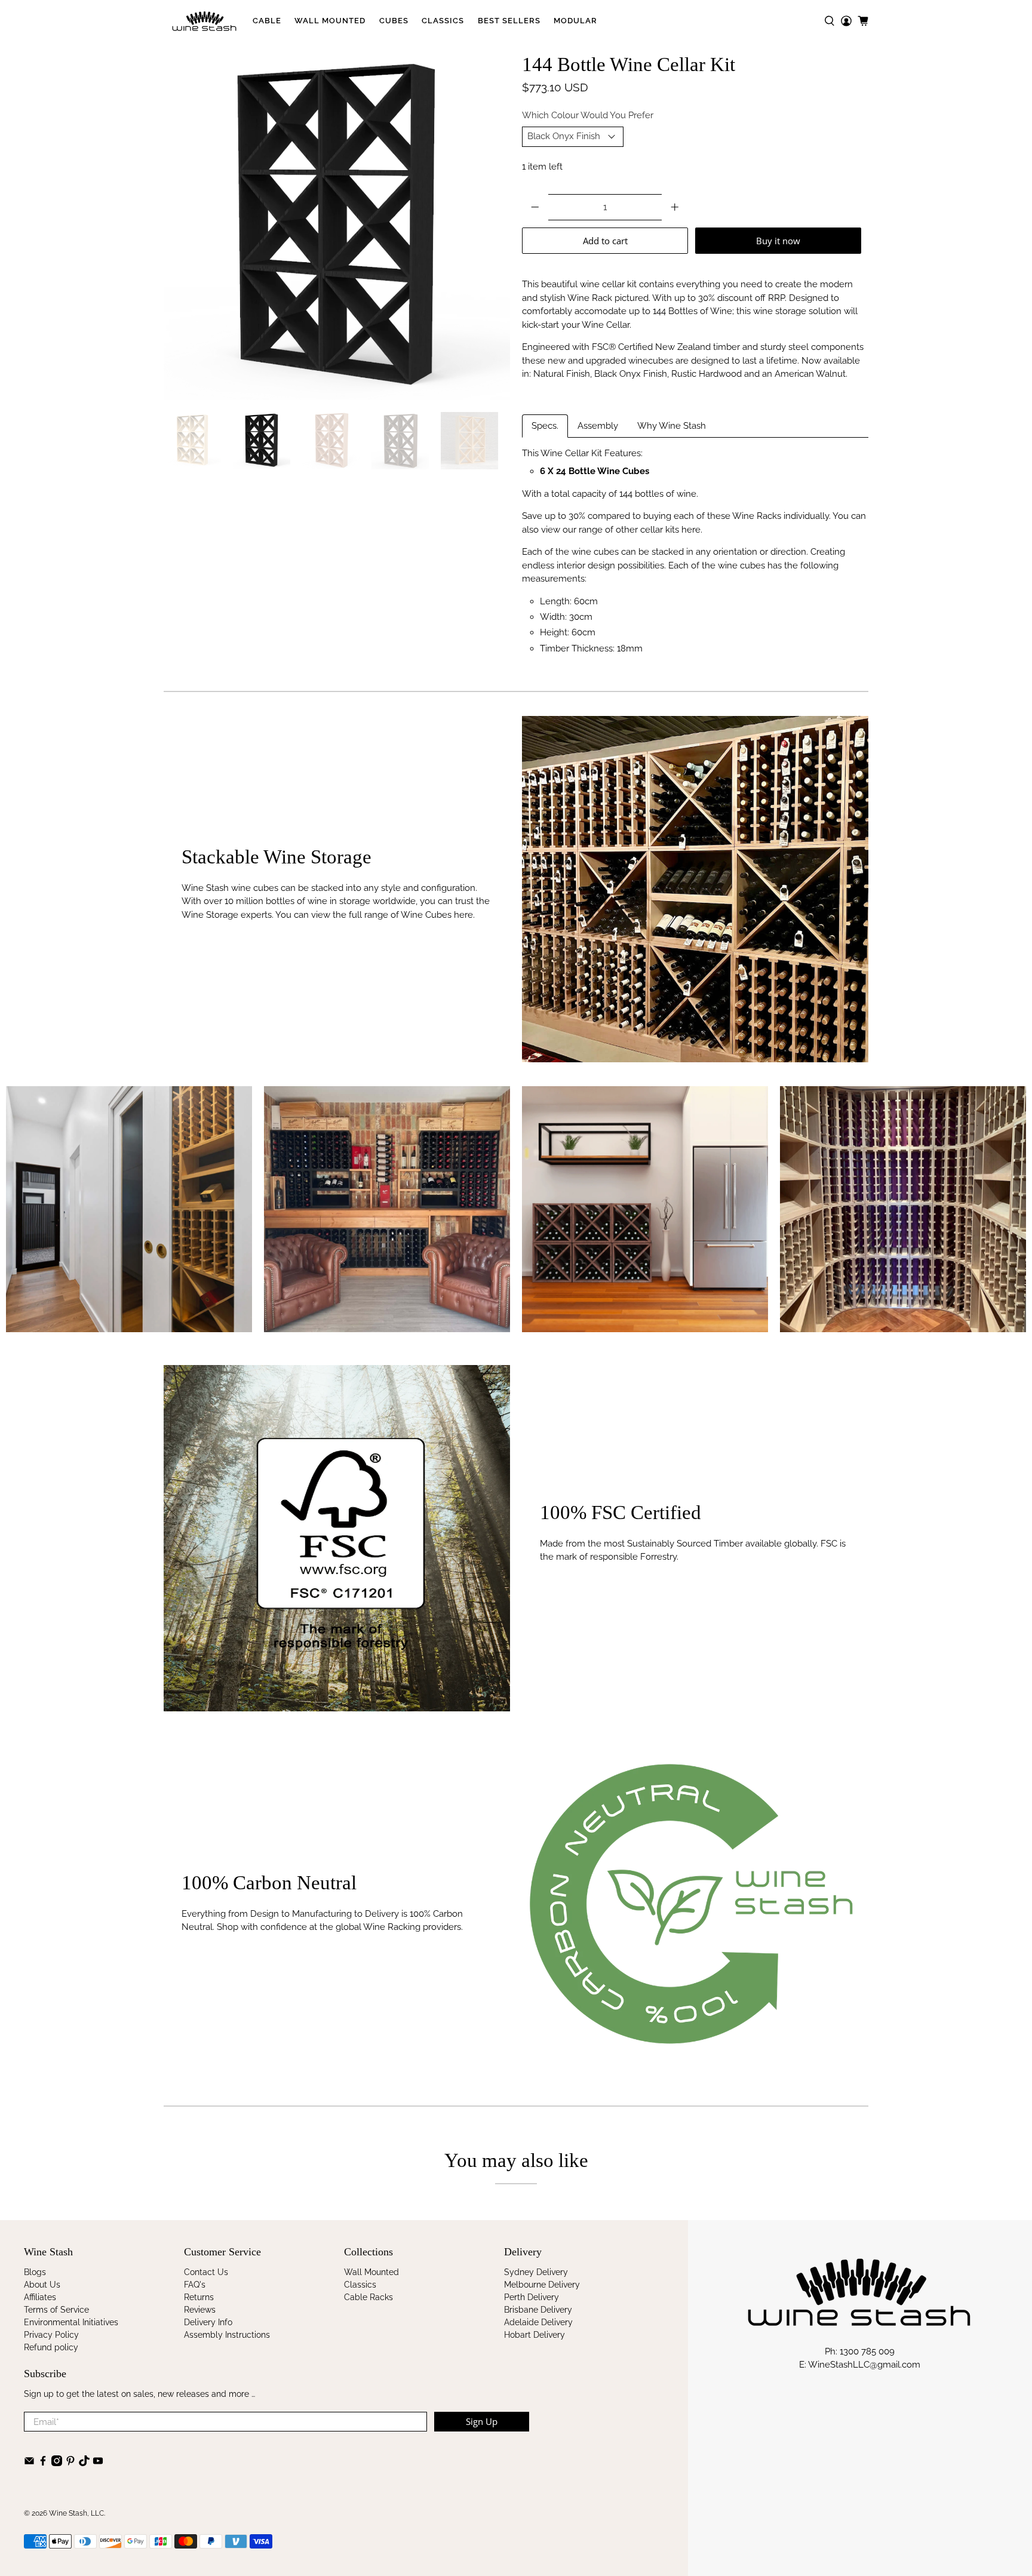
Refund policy (51, 2347)
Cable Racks (368, 2297)
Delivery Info (208, 2322)
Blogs (35, 2272)
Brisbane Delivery (538, 2310)
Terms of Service (56, 2310)
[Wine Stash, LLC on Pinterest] (70, 2463)
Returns (199, 2297)
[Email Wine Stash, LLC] (29, 2463)
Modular (575, 21)
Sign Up (482, 2421)
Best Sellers (509, 21)
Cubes (394, 21)
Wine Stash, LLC (76, 2513)
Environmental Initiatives (71, 2322)
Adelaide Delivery (538, 2322)
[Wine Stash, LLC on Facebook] (43, 2463)
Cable (267, 21)
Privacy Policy (51, 2335)
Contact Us (206, 2272)
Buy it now (778, 241)
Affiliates (40, 2297)
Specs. (545, 426)
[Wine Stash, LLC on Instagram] (57, 2463)
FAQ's (195, 2285)
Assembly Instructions (227, 2335)
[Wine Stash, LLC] (205, 21)
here (691, 530)
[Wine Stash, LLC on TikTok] (84, 2463)
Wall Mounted (330, 21)
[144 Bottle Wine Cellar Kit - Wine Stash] (337, 227)
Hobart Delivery (535, 2335)
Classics (443, 21)
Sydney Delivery (536, 2272)
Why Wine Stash (672, 426)
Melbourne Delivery (542, 2285)
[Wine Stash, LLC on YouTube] (98, 2463)
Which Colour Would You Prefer (588, 115)
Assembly (598, 426)
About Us (42, 2285)
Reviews (200, 2310)
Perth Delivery (532, 2297)
